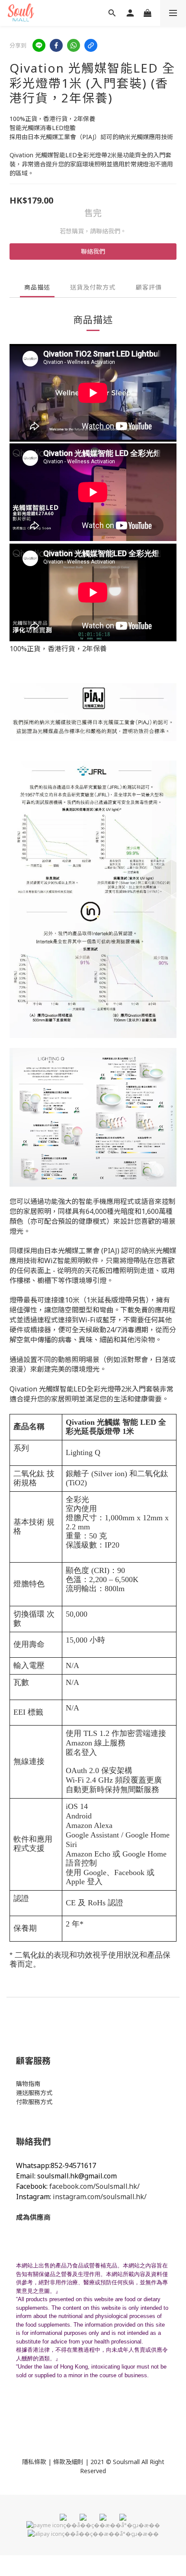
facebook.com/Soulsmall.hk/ (95, 2186)
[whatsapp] (74, 45)
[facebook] (56, 45)
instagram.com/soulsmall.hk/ (100, 2197)
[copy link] (91, 45)
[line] (39, 45)
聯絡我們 (93, 251)
